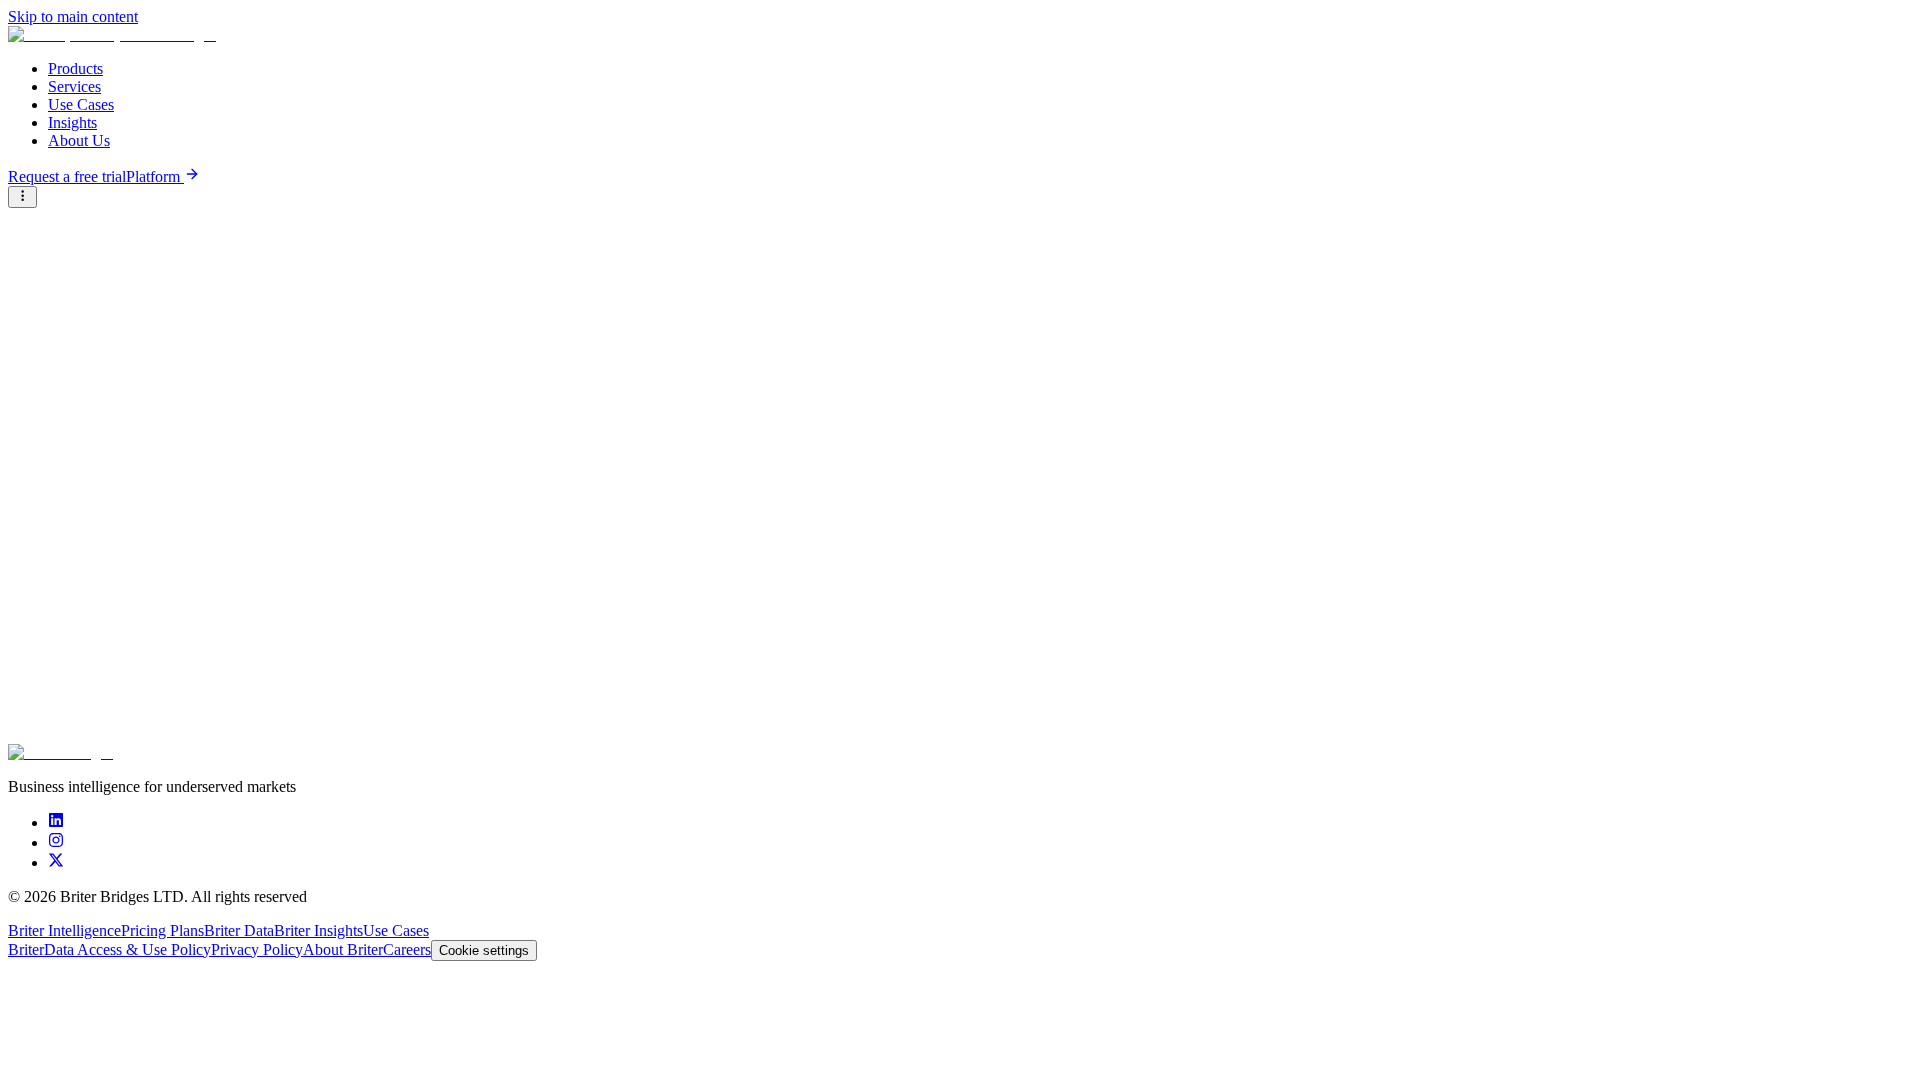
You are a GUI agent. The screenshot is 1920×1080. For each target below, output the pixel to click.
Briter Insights (318, 930)
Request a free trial (67, 176)
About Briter (343, 949)
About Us (79, 140)
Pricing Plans (162, 930)
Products (75, 68)
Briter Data (239, 930)
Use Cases (81, 104)
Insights (72, 122)
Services (74, 86)
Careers (407, 949)
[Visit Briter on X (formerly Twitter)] (56, 862)
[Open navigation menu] (22, 197)
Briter (26, 949)
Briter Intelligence (64, 930)
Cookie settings (484, 950)
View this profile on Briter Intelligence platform (149, 411)
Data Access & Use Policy (127, 949)
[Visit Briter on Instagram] (56, 842)
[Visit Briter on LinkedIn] (56, 822)
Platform (155, 176)
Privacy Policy (257, 949)
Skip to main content (73, 16)
